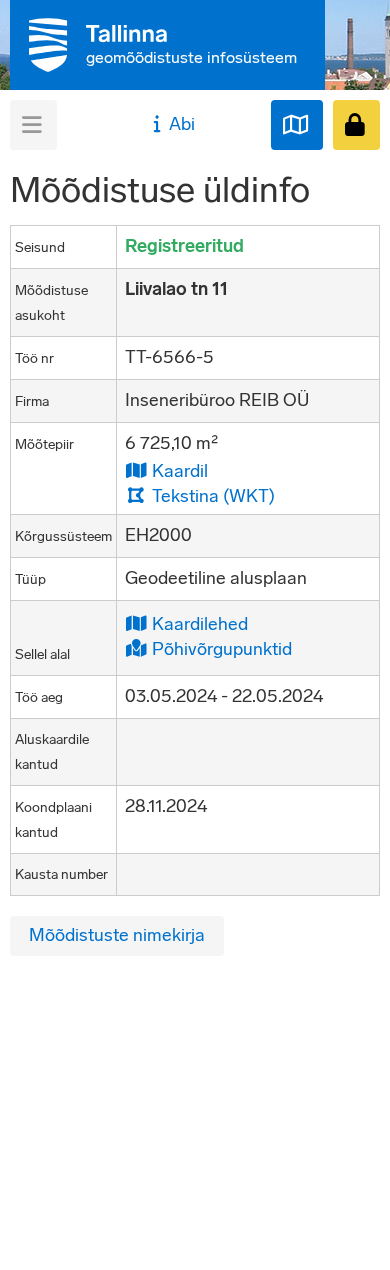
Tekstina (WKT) (211, 495)
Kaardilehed (198, 623)
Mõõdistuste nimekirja (117, 935)
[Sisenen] (356, 125)
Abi (182, 124)
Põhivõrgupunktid (220, 648)
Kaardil (178, 470)
